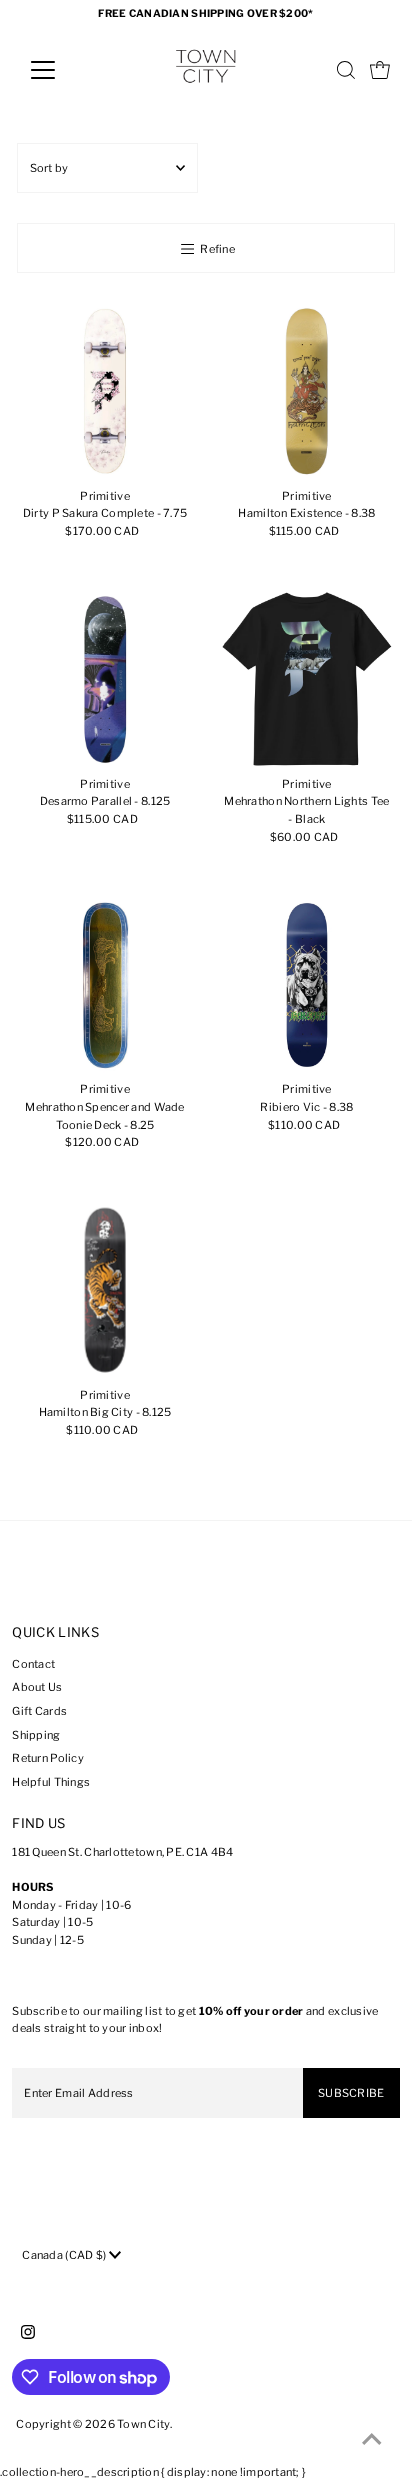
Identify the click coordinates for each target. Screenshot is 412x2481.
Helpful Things (51, 1782)
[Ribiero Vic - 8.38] (306, 984)
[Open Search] (346, 70)
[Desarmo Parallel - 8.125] (105, 679)
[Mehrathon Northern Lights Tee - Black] (306, 679)
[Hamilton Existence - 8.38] (306, 391)
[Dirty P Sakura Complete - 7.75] (105, 391)
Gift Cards (39, 1711)
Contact (33, 1664)
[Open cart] (380, 70)
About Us (37, 1687)
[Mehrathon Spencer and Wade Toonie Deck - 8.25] (105, 984)
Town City (143, 2424)
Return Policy (48, 1758)
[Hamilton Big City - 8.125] (105, 1290)
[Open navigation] (61, 70)
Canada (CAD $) (65, 2255)
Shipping (36, 1735)
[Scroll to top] (372, 2441)
